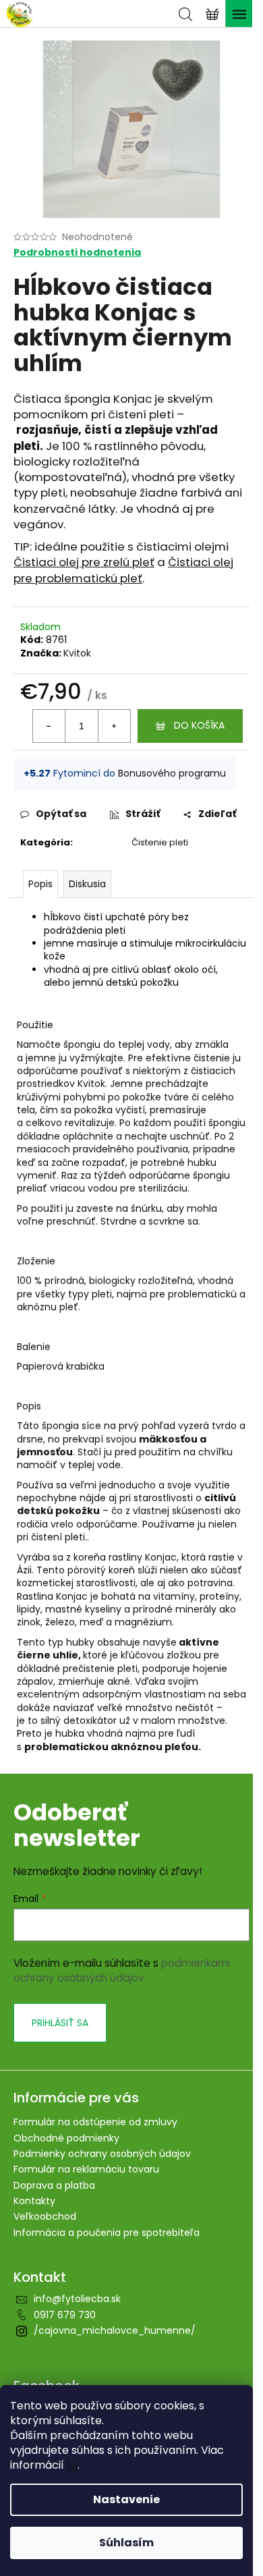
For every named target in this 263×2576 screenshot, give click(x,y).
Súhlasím (126, 2543)
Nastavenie (126, 2499)
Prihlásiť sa (60, 2023)
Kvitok (77, 653)
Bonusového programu (172, 773)
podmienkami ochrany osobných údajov (122, 1970)
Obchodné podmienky (66, 2138)
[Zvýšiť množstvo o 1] (114, 726)
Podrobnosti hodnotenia (77, 253)
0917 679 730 (65, 2315)
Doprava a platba (54, 2185)
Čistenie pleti (160, 842)
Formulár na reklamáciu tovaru (86, 2169)
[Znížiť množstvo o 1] (49, 726)
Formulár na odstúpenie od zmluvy (95, 2122)
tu (72, 2465)
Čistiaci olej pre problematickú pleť (123, 570)
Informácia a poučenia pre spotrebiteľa (107, 2233)
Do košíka (199, 725)
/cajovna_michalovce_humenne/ (115, 2330)
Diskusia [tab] (87, 884)
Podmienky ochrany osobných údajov (102, 2154)
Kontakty (34, 2201)
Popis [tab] (40, 884)
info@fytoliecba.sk (77, 2299)
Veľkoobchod (45, 2216)
